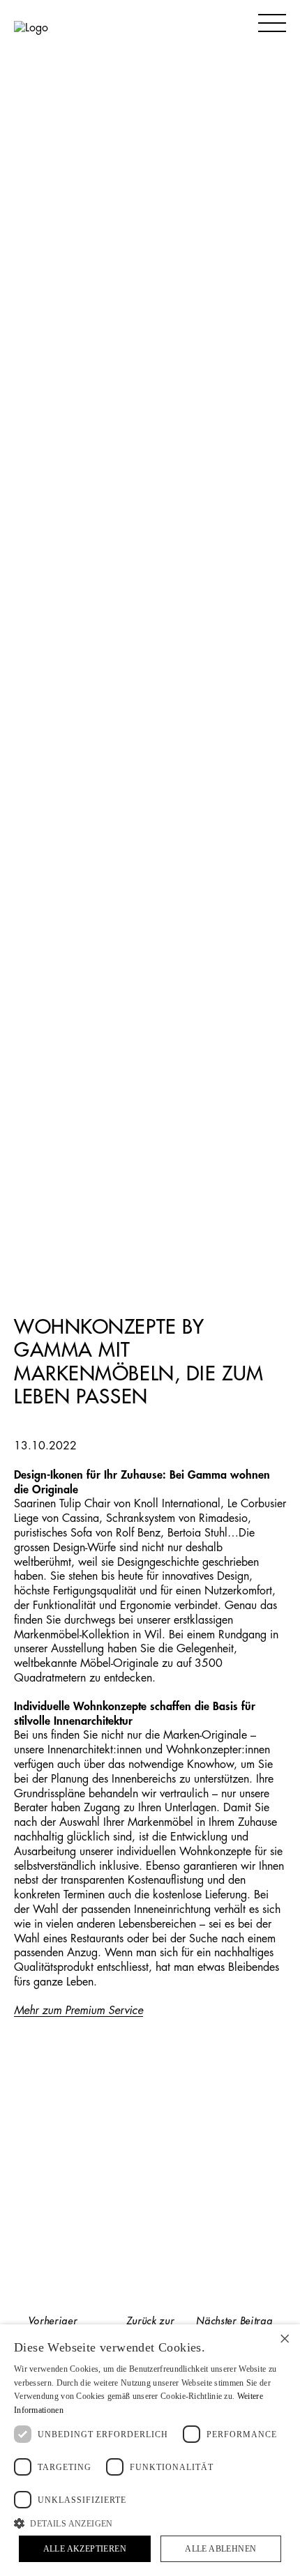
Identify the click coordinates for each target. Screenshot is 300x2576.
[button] (150, 2523)
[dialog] (150, 2450)
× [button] (284, 2339)
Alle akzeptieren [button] (85, 2549)
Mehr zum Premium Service (78, 2011)
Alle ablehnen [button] (220, 2549)
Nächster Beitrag (234, 2321)
